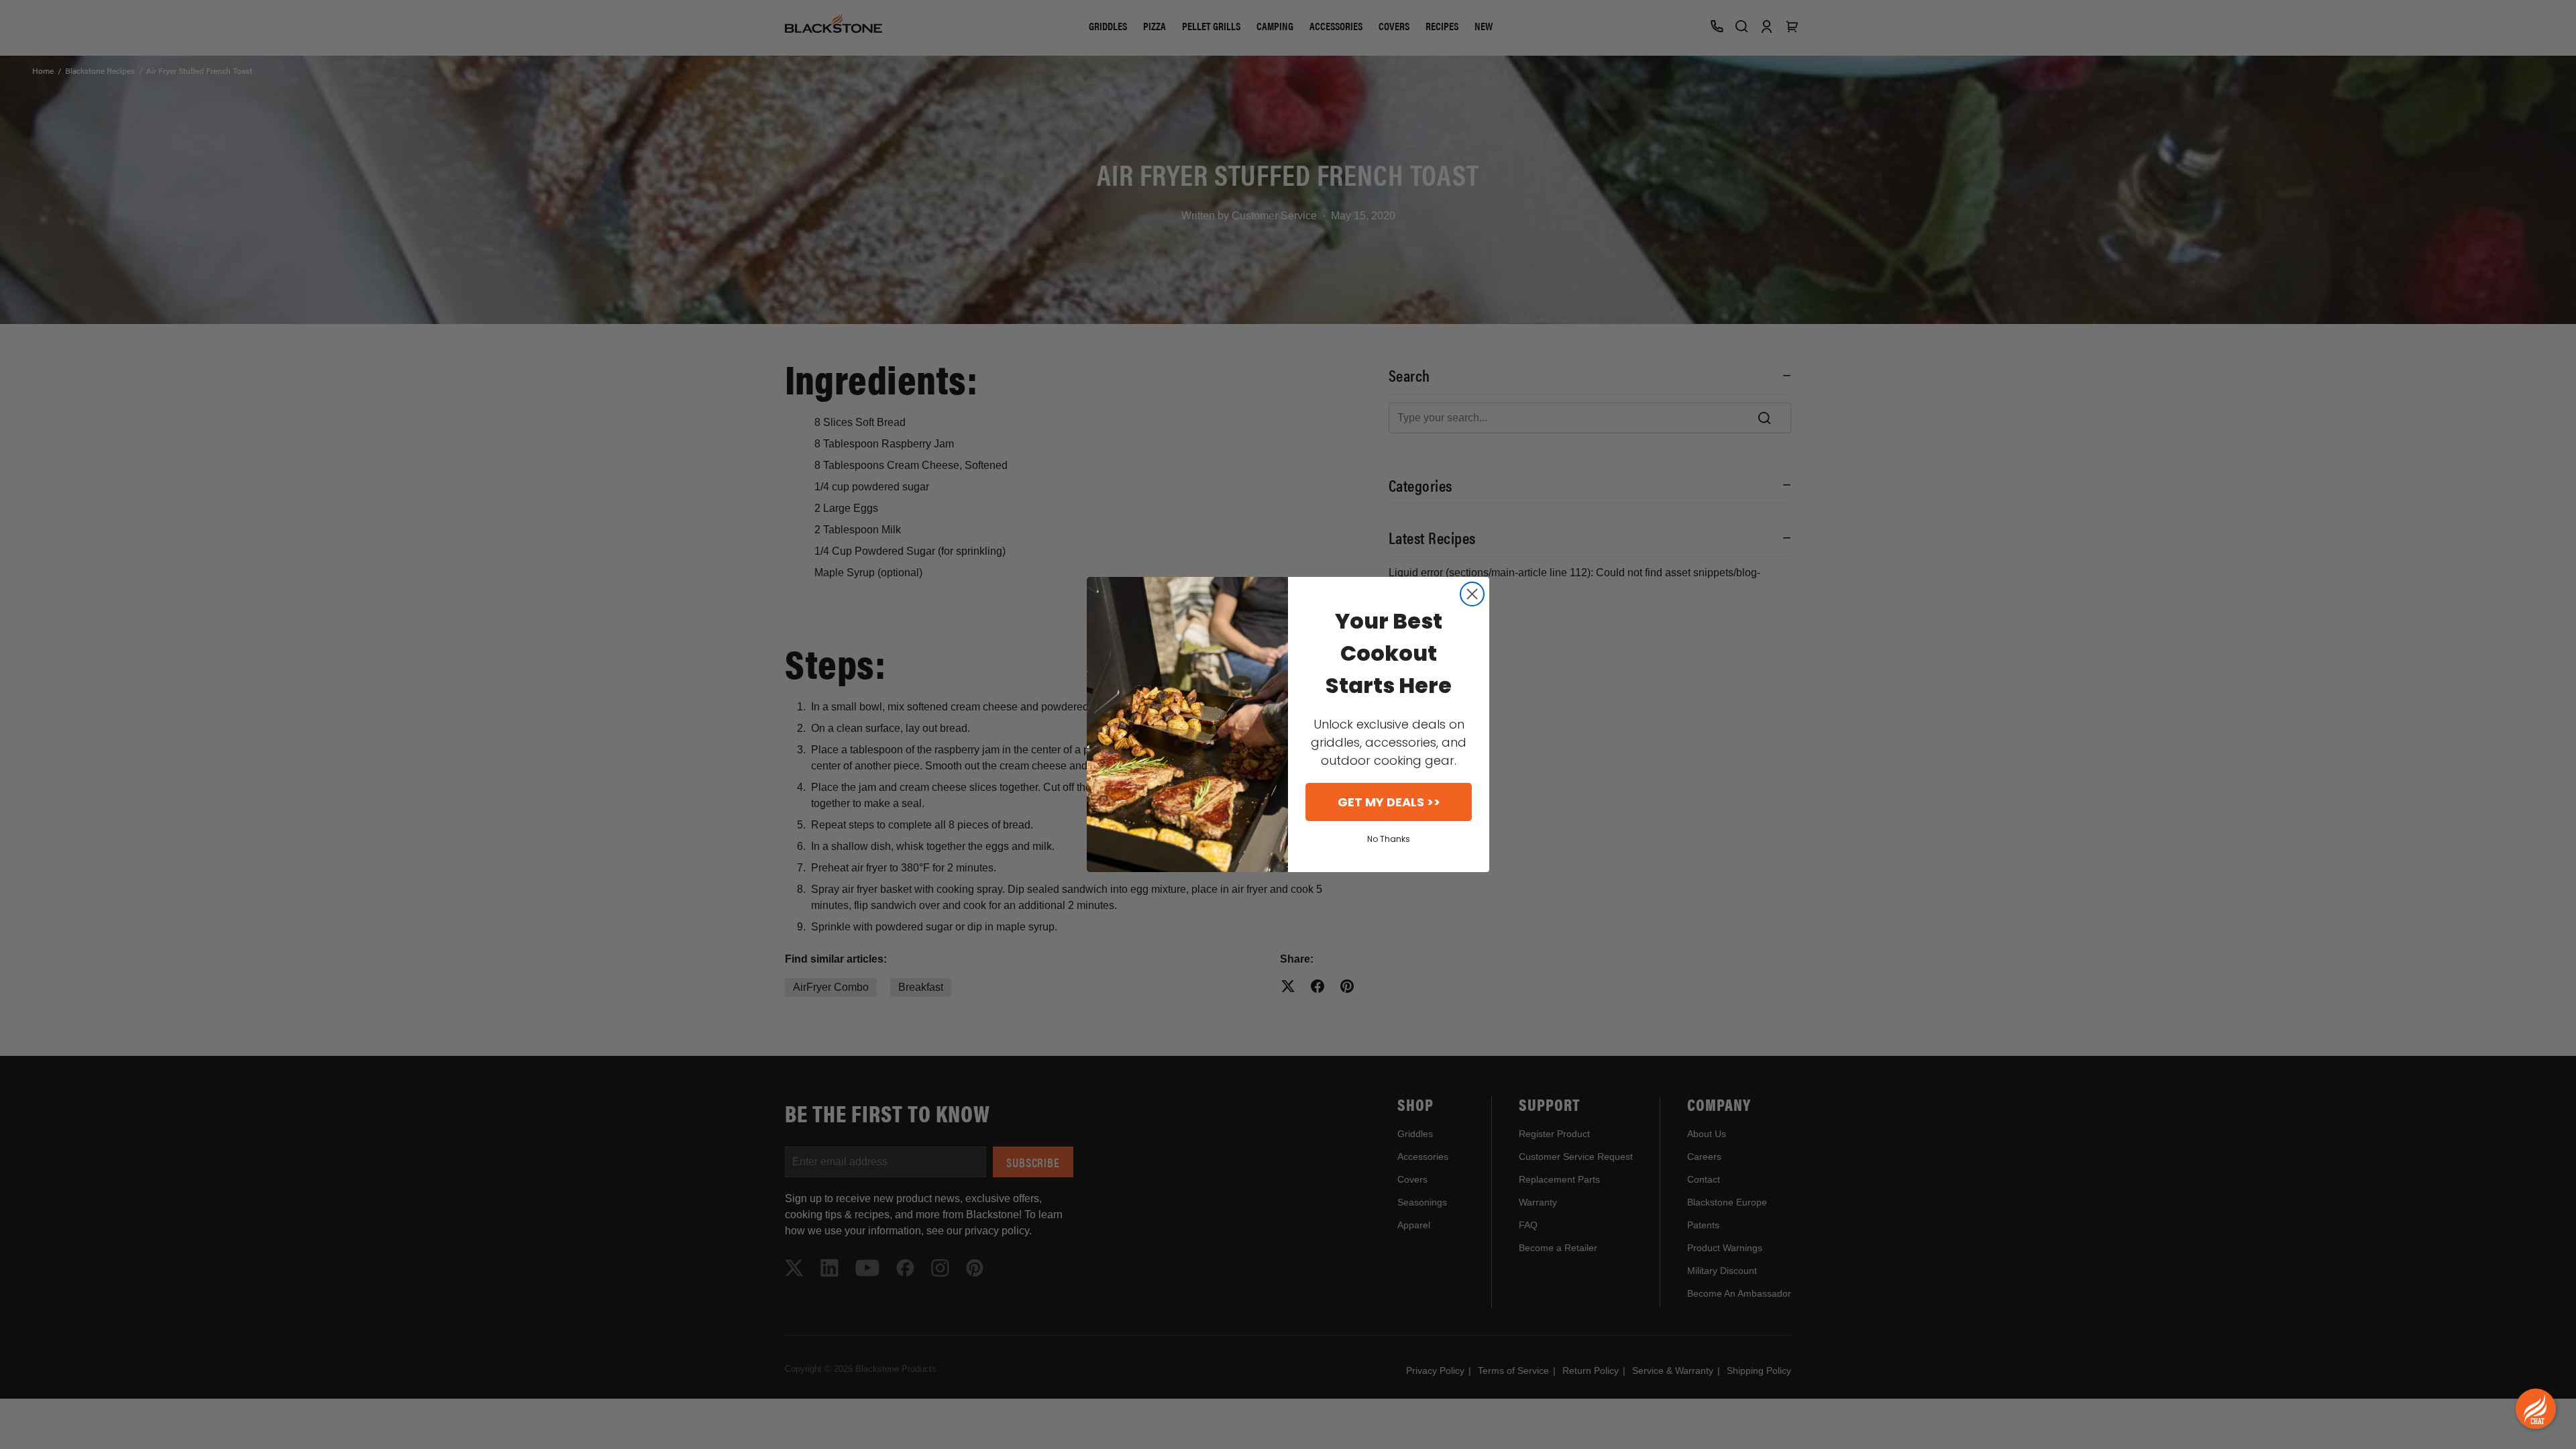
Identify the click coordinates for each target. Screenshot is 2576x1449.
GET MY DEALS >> (1389, 802)
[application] (2536, 1409)
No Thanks (1389, 839)
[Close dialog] (1472, 594)
